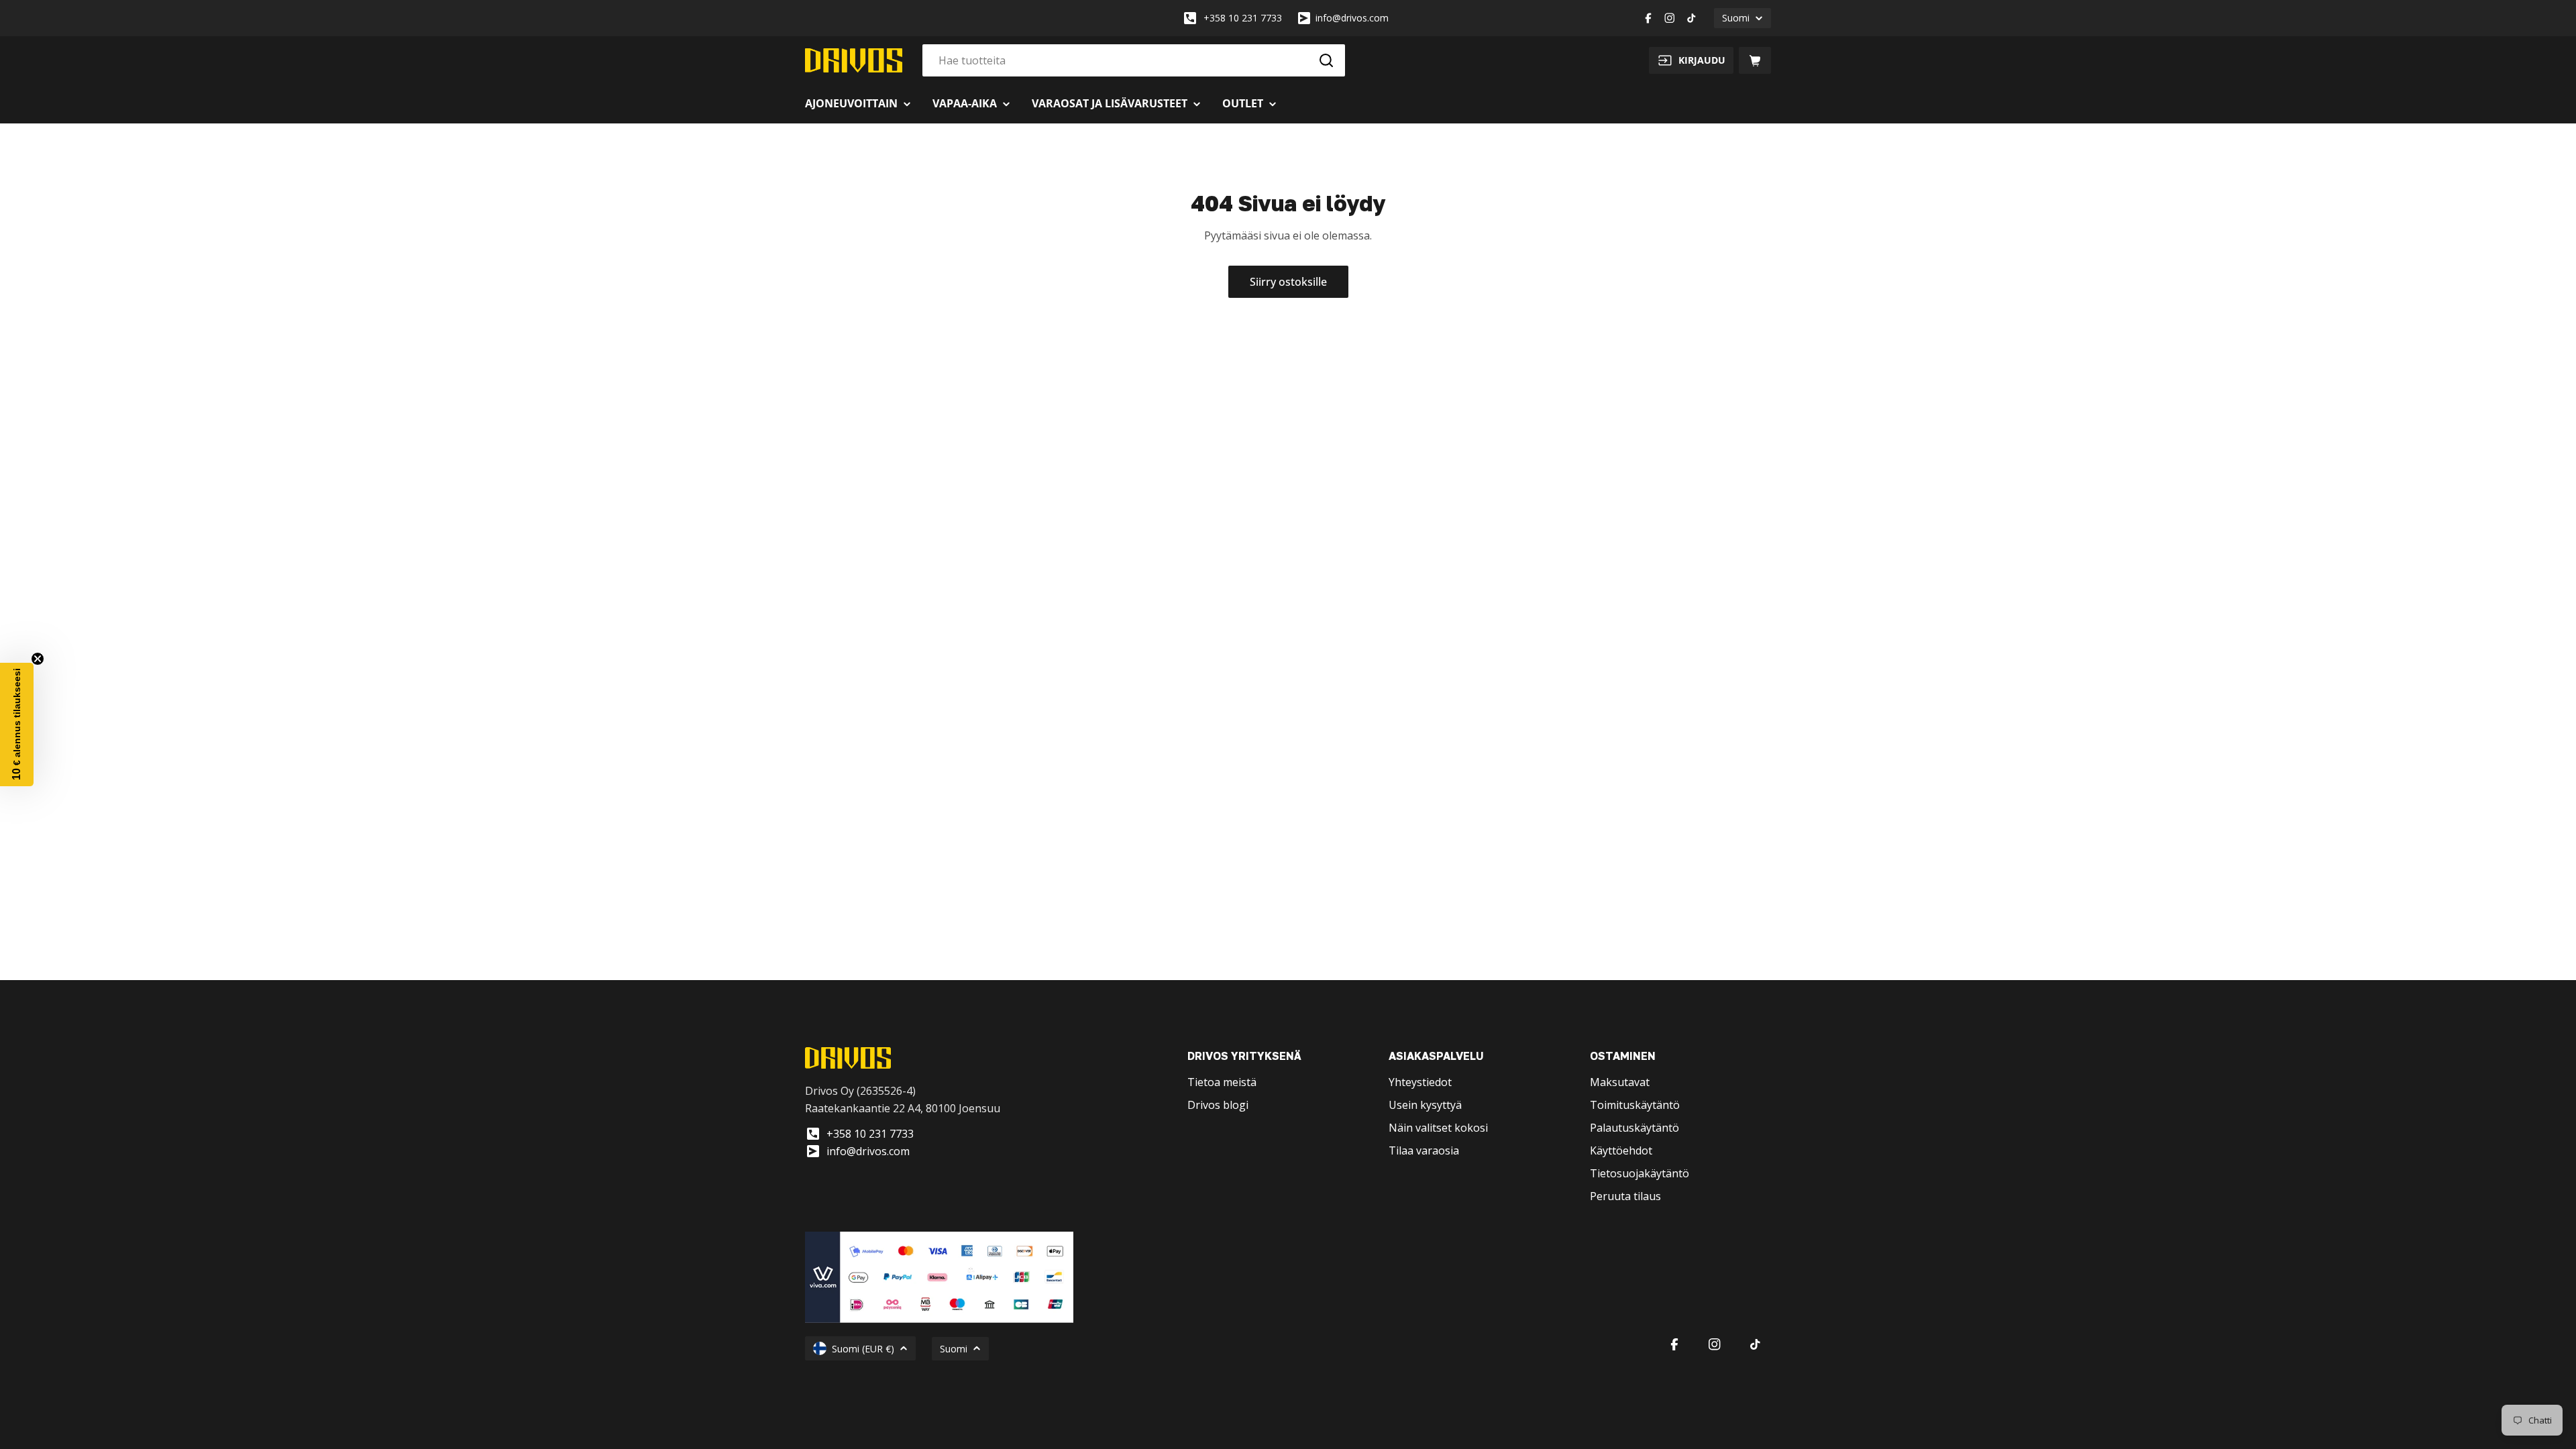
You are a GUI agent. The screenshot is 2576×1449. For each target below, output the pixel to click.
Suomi (1736, 18)
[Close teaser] (38, 659)
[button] (17, 724)
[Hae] (1326, 60)
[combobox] (1134, 60)
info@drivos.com (1352, 18)
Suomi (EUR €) (863, 1349)
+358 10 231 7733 (1243, 18)
